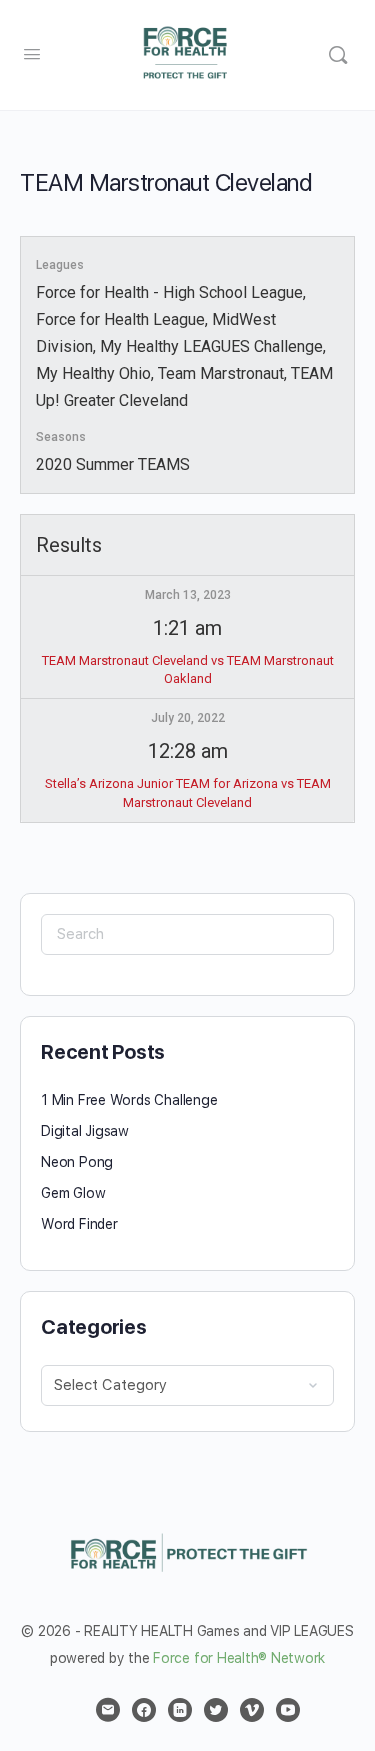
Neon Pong (77, 1162)
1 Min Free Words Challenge (129, 1100)
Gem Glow (73, 1193)
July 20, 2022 (188, 718)
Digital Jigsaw (85, 1131)
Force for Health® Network (239, 1658)
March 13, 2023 (188, 595)
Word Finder (79, 1224)
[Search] (338, 55)
